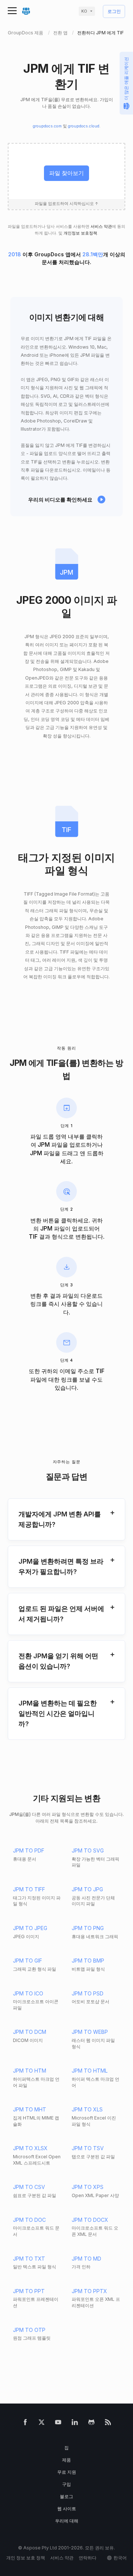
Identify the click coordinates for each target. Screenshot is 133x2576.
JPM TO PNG (88, 1928)
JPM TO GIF (28, 1961)
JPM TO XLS (87, 2109)
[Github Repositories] (91, 2424)
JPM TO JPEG (30, 1928)
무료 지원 (67, 2472)
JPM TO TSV (88, 2148)
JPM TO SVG (88, 1850)
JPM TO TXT (29, 2259)
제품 (66, 2460)
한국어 (120, 2558)
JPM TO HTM (30, 2071)
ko (84, 11)
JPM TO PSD (88, 1993)
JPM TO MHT (30, 2109)
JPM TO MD (86, 2259)
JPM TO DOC (29, 2220)
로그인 (114, 12)
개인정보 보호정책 (80, 233)
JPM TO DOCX (90, 2220)
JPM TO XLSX (30, 2148)
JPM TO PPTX (89, 2291)
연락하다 (88, 2558)
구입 (66, 2484)
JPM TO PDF (29, 1850)
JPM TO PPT (29, 2291)
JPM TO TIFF (29, 1889)
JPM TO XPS (88, 2187)
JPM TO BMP (88, 1961)
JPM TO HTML (90, 2071)
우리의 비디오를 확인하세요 (60, 500)
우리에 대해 (67, 2521)
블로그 (66, 2496)
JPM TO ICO (28, 1993)
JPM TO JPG (87, 1889)
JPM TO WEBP (90, 2032)
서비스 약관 (101, 227)
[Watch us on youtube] (58, 2424)
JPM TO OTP (29, 2330)
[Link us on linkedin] (75, 2424)
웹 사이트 (67, 2509)
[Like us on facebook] (25, 2424)
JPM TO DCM (30, 2032)
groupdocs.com (47, 126)
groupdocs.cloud (84, 126)
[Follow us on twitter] (42, 2424)
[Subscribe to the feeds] (108, 2424)
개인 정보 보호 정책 (26, 2558)
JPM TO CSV (29, 2187)
